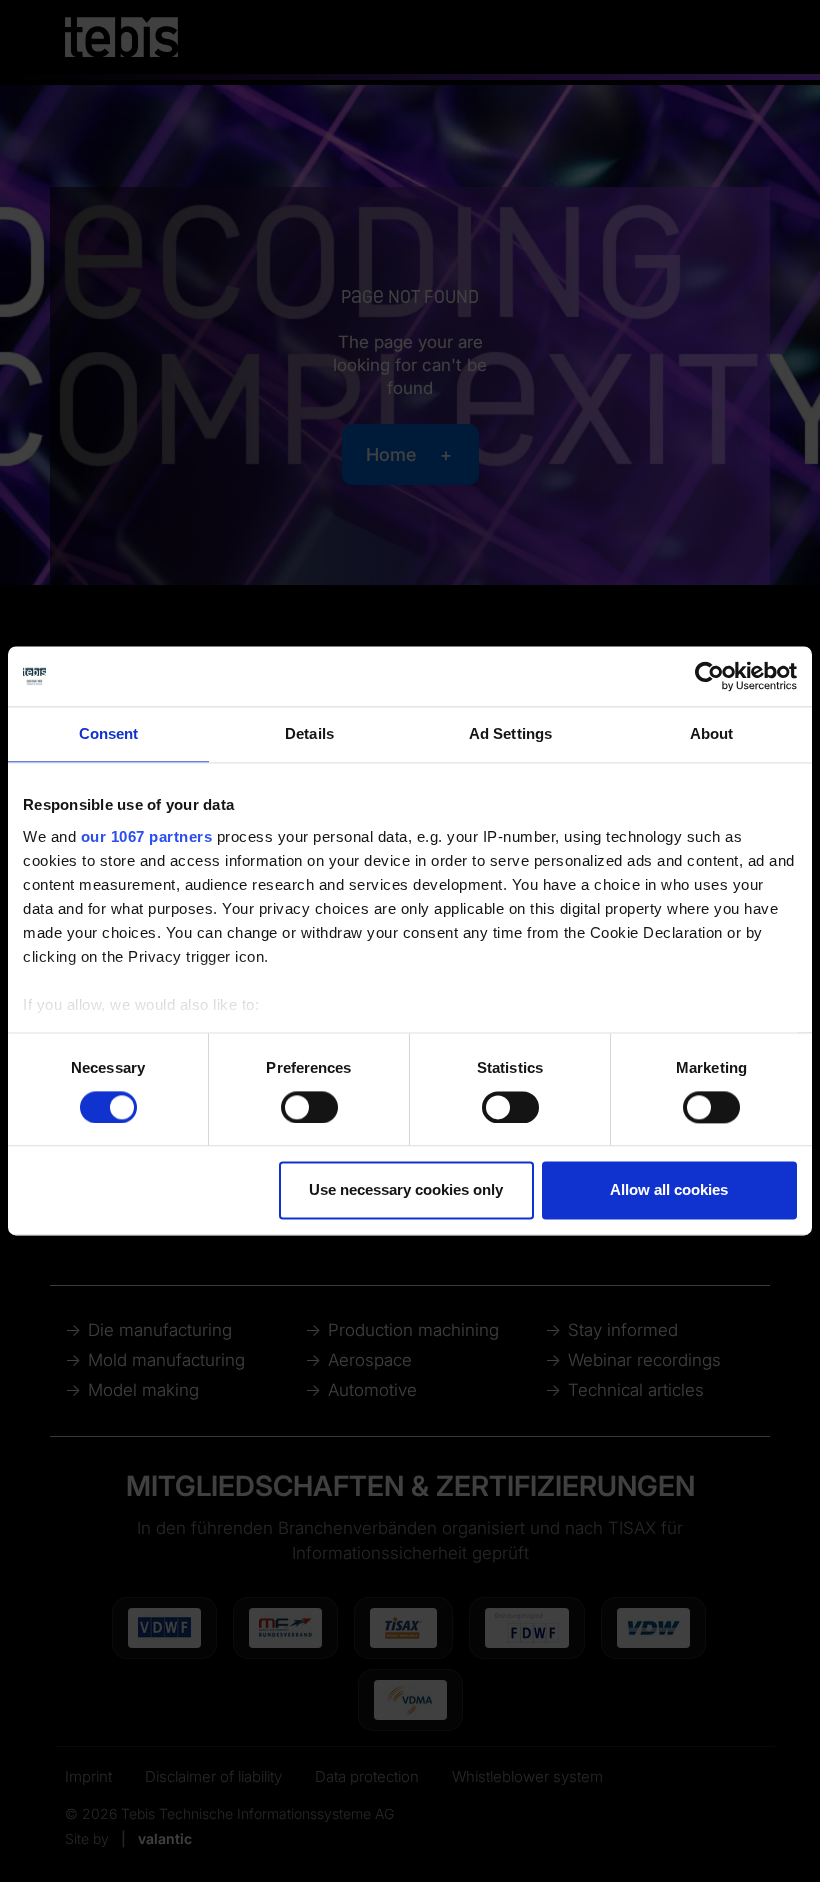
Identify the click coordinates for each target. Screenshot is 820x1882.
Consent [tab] (109, 733)
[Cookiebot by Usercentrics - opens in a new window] (709, 676)
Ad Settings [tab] (510, 733)
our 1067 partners (147, 836)
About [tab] (712, 733)
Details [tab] (309, 733)
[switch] (309, 1107)
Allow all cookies (669, 1190)
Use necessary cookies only (406, 1190)
